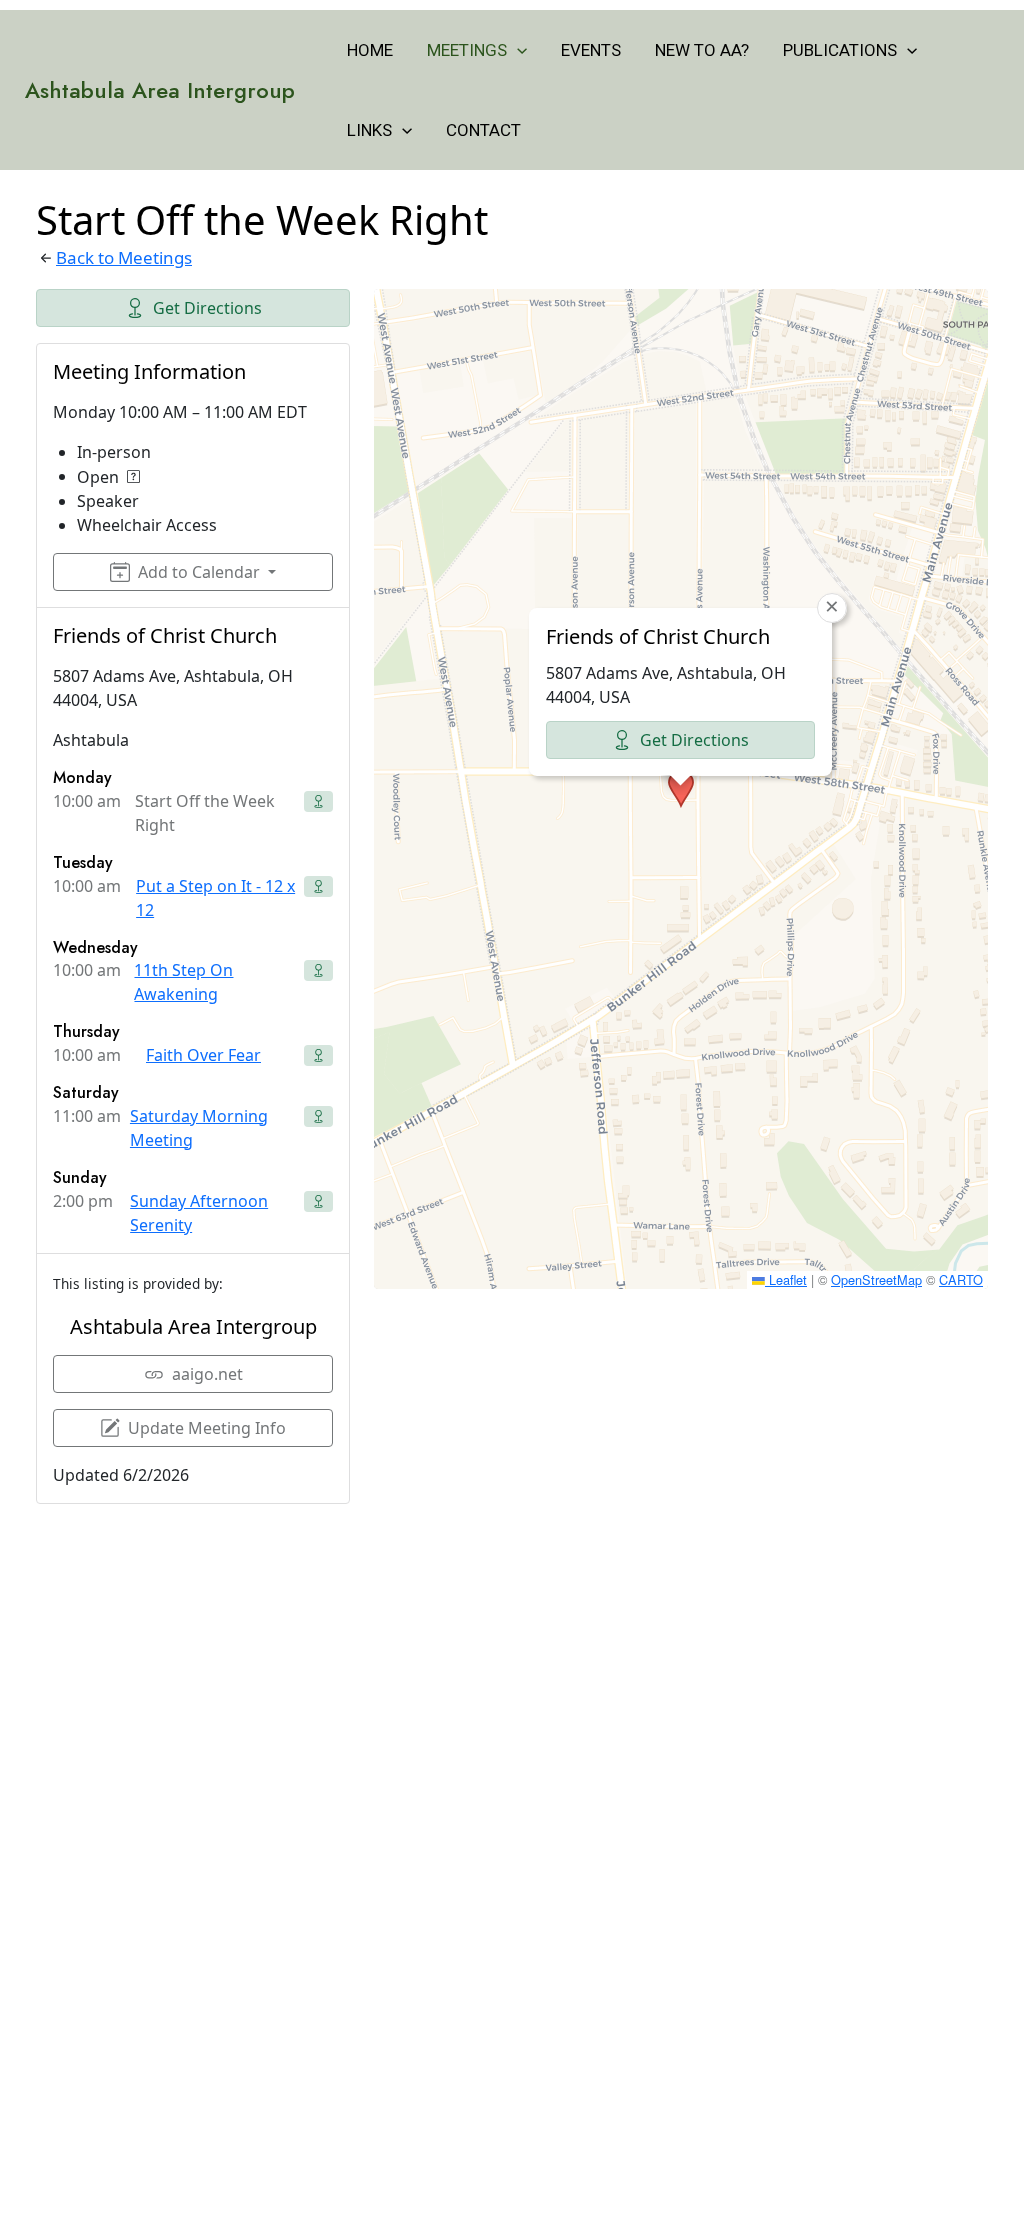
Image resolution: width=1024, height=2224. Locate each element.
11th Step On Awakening (183, 982)
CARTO (961, 1279)
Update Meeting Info (207, 1428)
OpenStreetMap (876, 1279)
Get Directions (207, 308)
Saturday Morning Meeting (199, 1128)
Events (591, 50)
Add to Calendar (199, 572)
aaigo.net (207, 1374)
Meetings (467, 50)
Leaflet (786, 1279)
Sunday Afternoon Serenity (199, 1213)
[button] (517, 50)
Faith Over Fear (203, 1055)
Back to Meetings (124, 257)
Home (370, 50)
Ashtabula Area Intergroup (160, 90)
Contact (483, 130)
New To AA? (702, 50)
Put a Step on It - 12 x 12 (215, 898)
